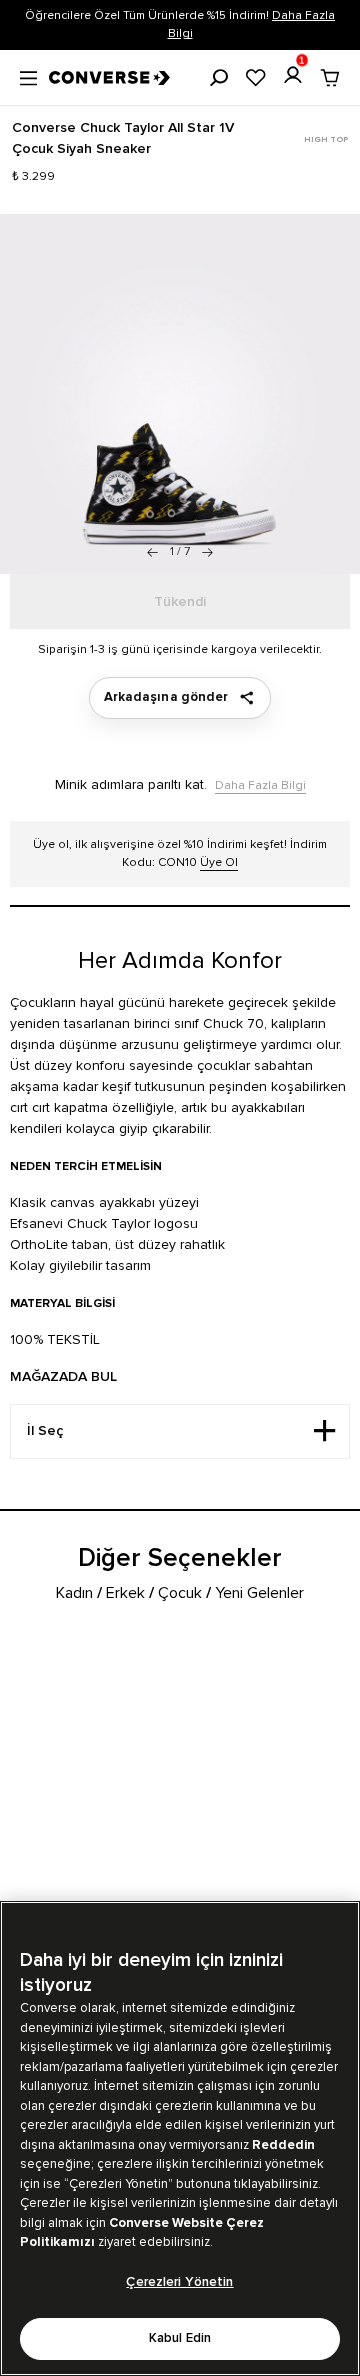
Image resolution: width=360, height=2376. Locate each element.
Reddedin (283, 2145)
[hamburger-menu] (28, 76)
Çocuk (180, 1593)
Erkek (125, 1593)
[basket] (330, 78)
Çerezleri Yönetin (179, 2282)
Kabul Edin (180, 2338)
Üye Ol (219, 862)
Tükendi (180, 602)
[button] (207, 552)
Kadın (74, 1593)
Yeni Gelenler (259, 1593)
